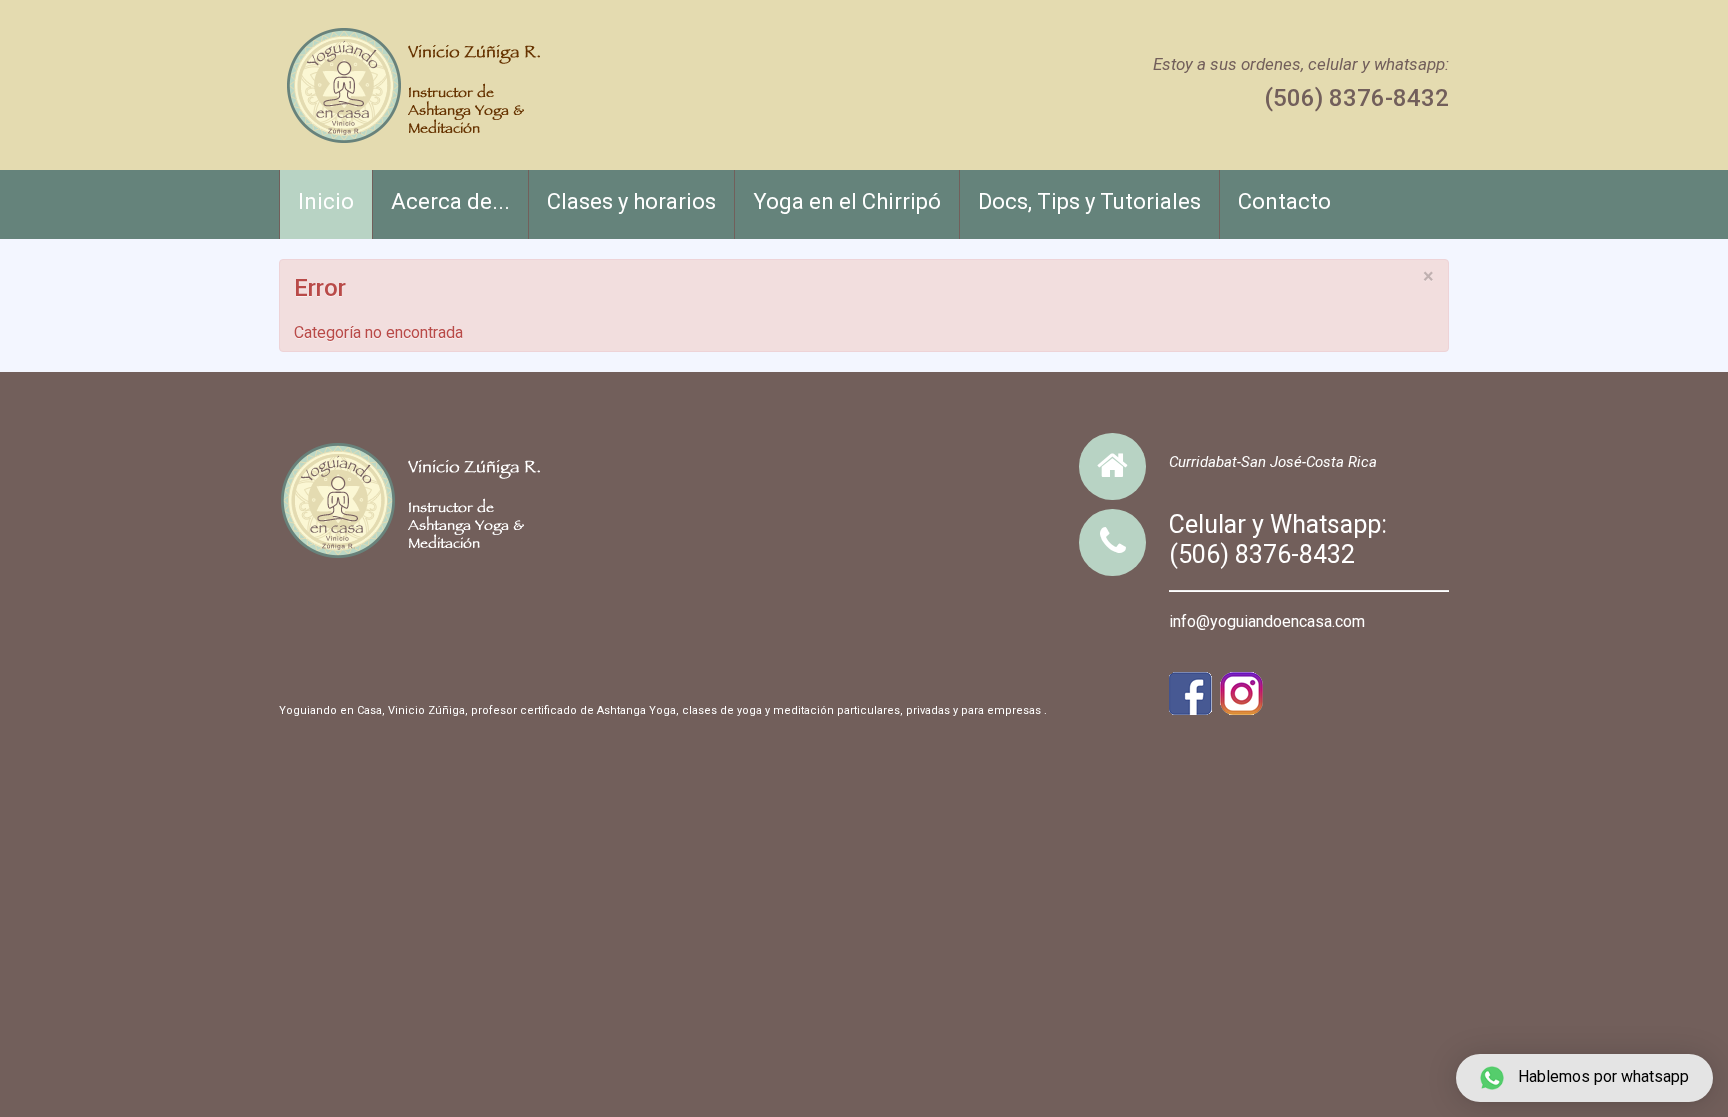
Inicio (326, 201)
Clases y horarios (631, 201)
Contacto (1284, 201)
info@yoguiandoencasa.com (1267, 621)
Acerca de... (450, 201)
